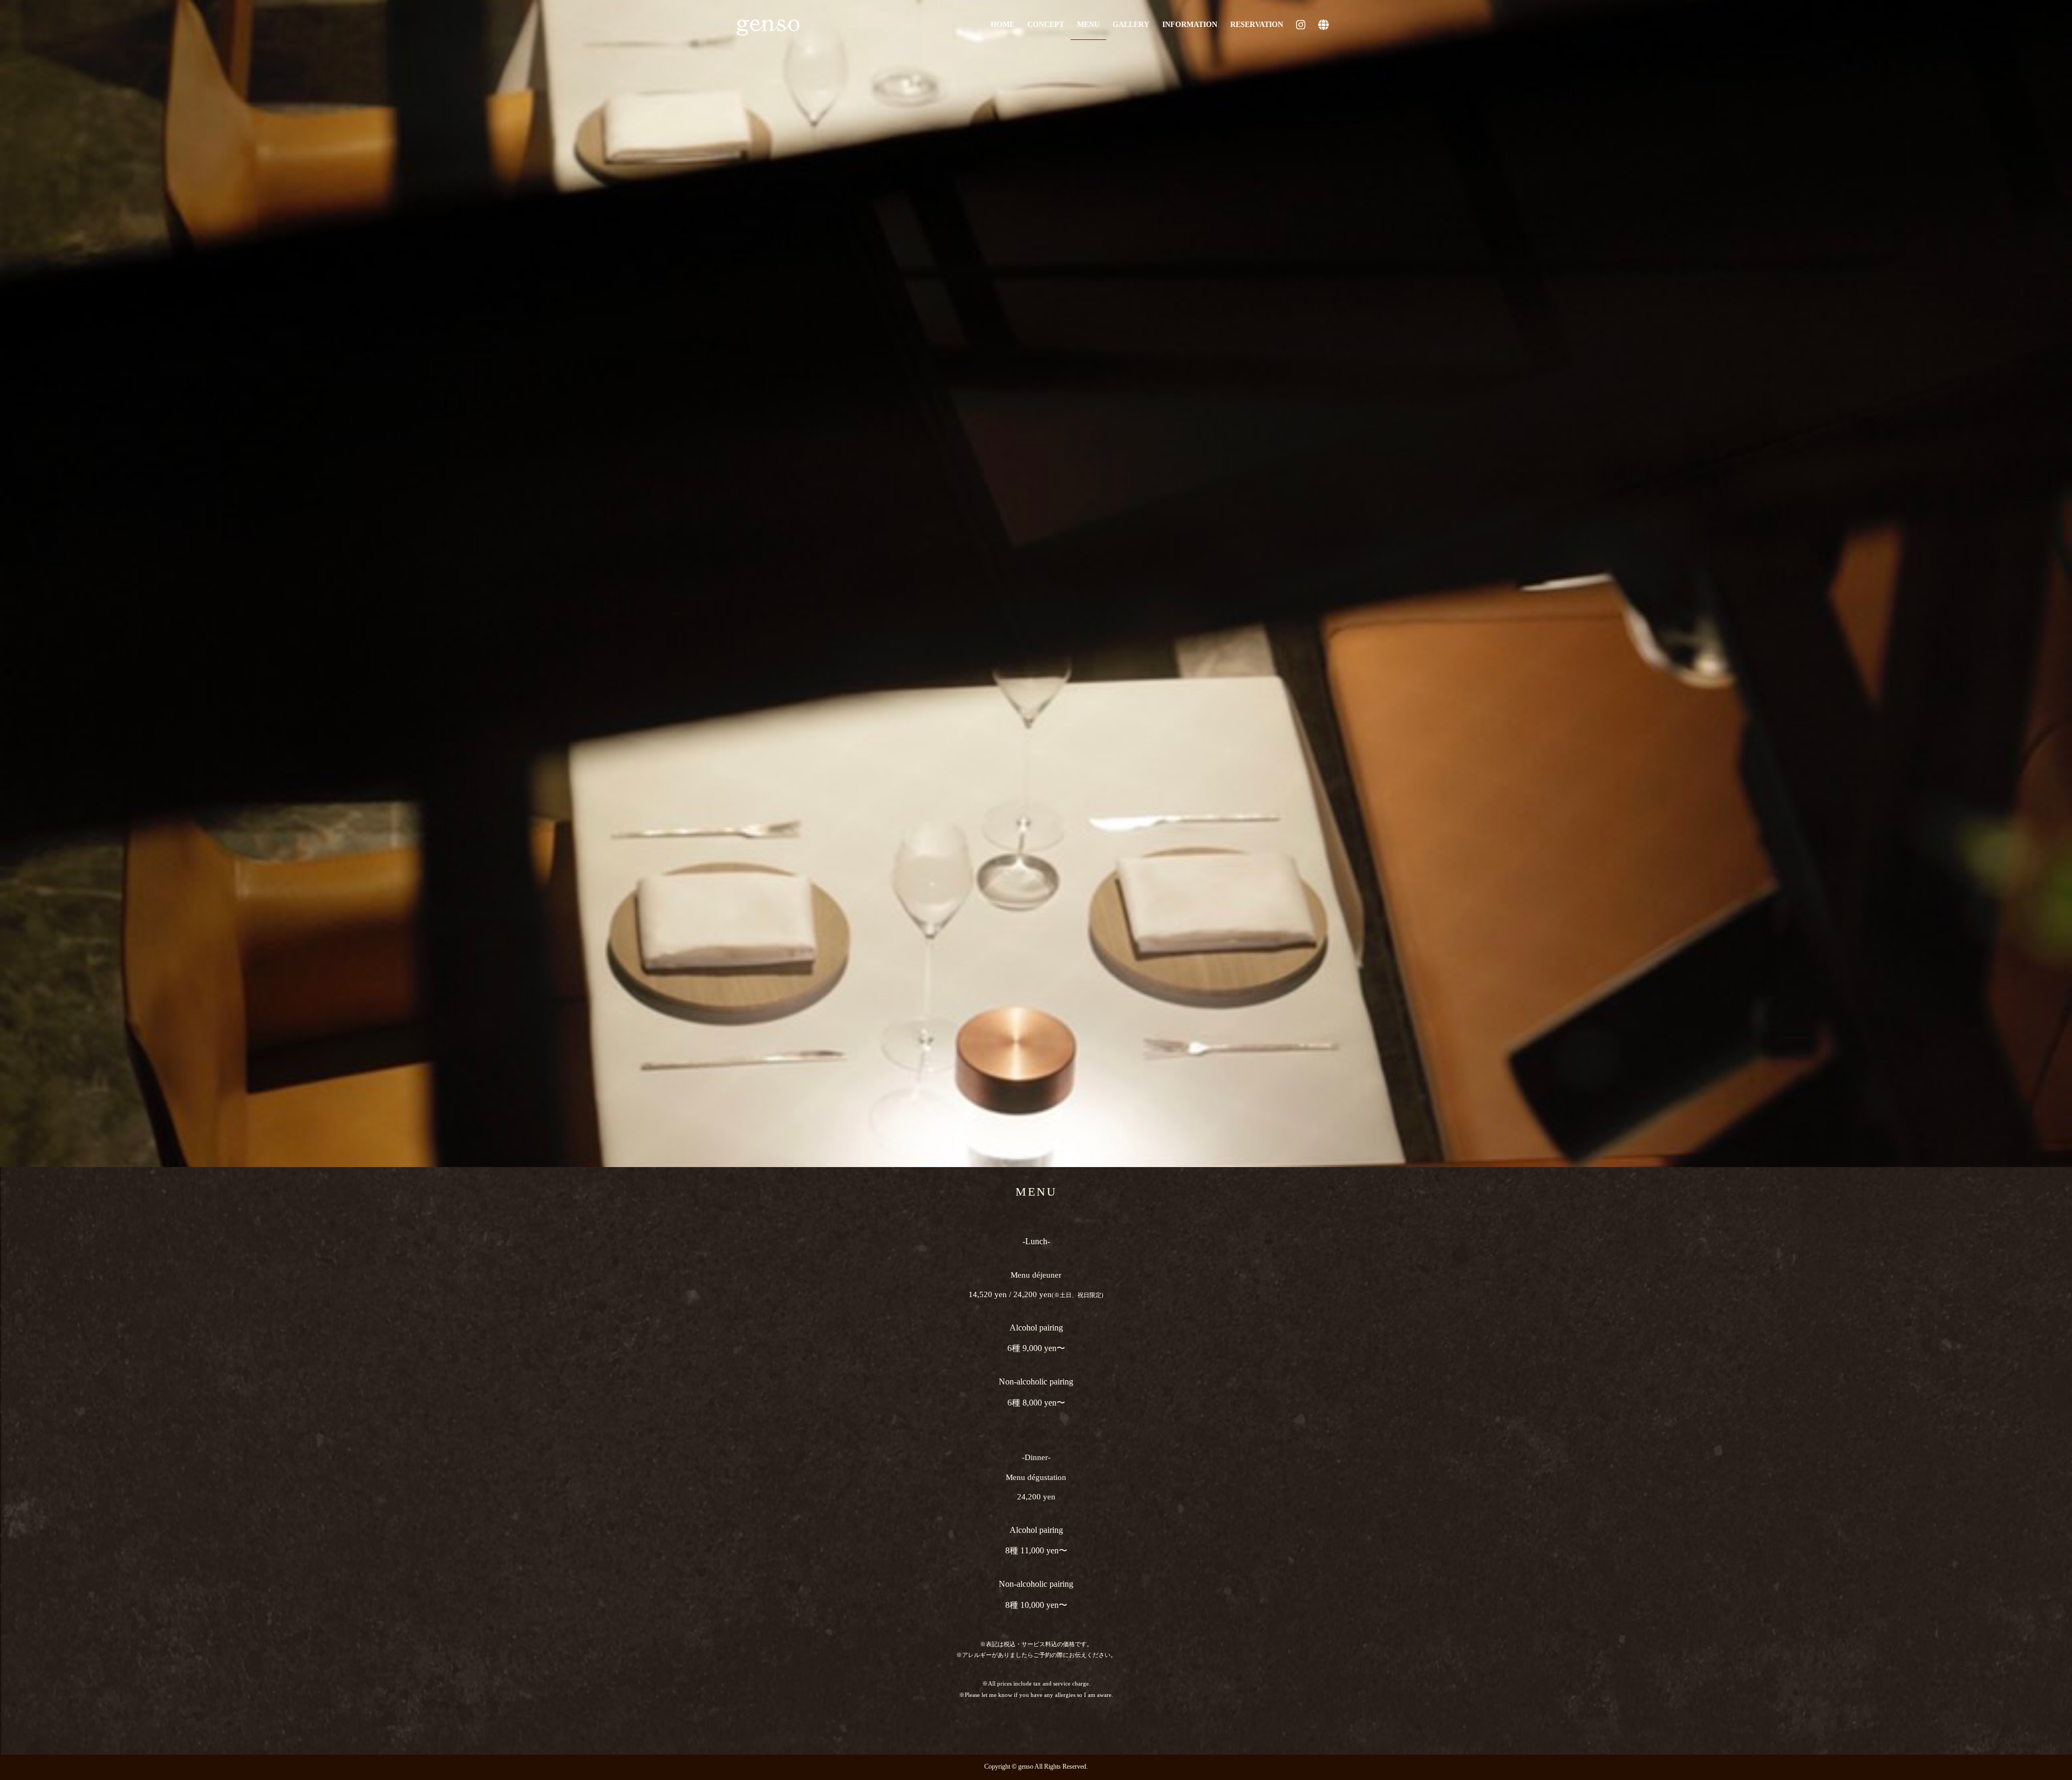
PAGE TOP (2018, 1717)
